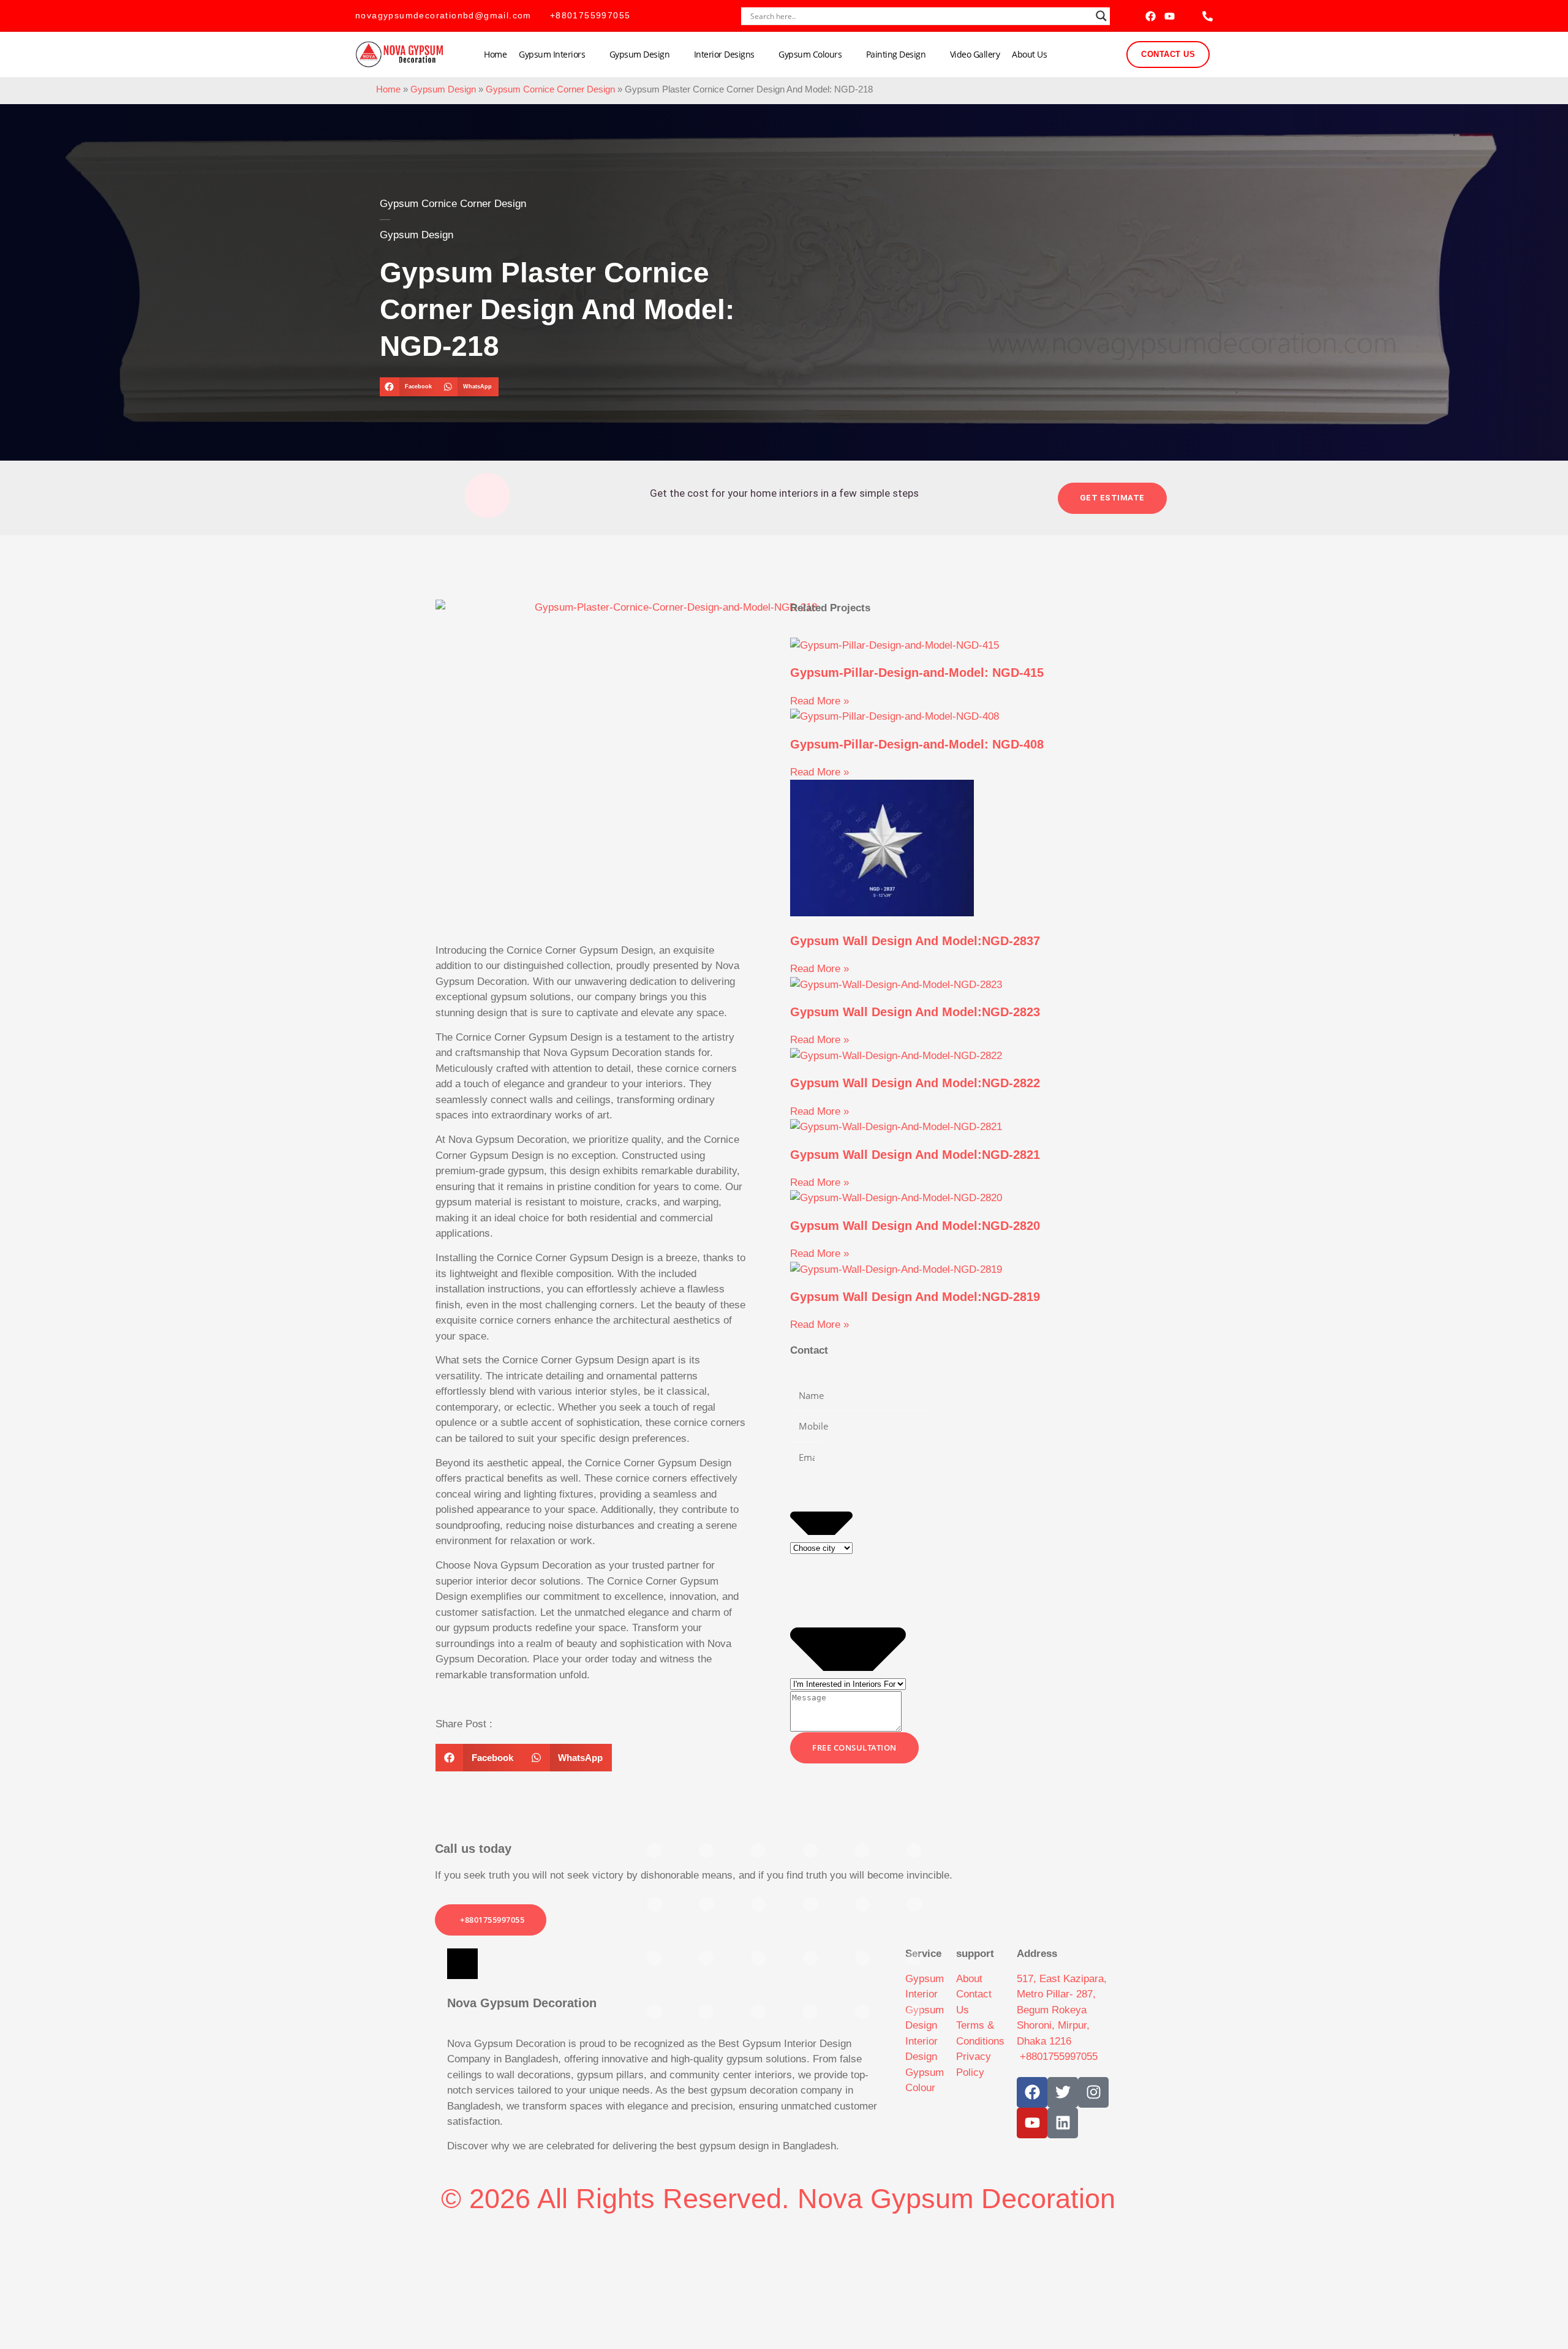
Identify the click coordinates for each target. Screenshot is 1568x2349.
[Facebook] (1151, 16)
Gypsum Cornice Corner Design (550, 89)
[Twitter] (1063, 2092)
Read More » (820, 701)
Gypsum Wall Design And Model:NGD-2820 (915, 1226)
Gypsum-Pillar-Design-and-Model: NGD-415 (917, 673)
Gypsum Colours (810, 54)
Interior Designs (724, 54)
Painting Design (896, 54)
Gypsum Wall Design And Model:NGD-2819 (915, 1297)
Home (495, 54)
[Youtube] (1170, 16)
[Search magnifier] (1101, 16)
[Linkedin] (1063, 2123)
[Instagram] (1093, 2092)
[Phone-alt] (1208, 16)
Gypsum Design (640, 54)
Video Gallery (975, 54)
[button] (409, 387)
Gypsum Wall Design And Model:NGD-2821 (915, 1155)
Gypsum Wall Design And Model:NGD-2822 (915, 1083)
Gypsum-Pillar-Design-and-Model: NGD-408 (917, 744)
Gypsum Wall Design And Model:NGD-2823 (915, 1012)
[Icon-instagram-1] (1189, 16)
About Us (1029, 54)
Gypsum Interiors (552, 54)
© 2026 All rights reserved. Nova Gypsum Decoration (778, 2199)
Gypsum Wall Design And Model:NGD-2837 (915, 941)
